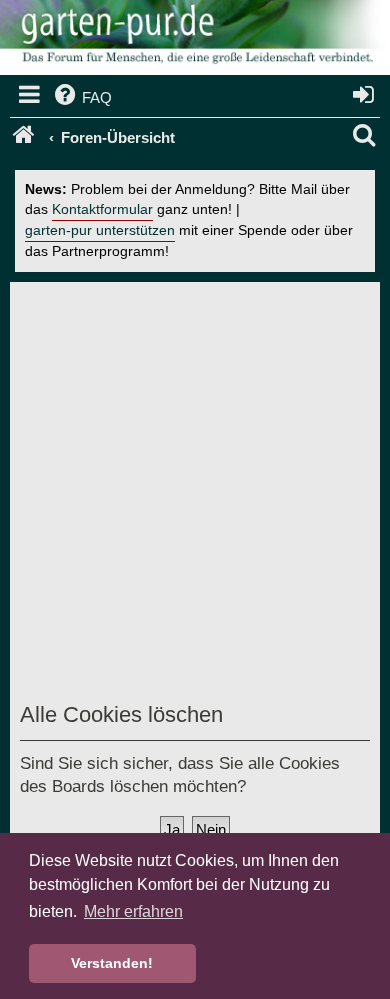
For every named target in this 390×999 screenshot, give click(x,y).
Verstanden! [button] (112, 963)
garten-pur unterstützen (100, 230)
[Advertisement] (195, 496)
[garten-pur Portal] (25, 138)
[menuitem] (81, 98)
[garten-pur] (195, 40)
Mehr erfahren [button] (133, 911)
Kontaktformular (102, 209)
